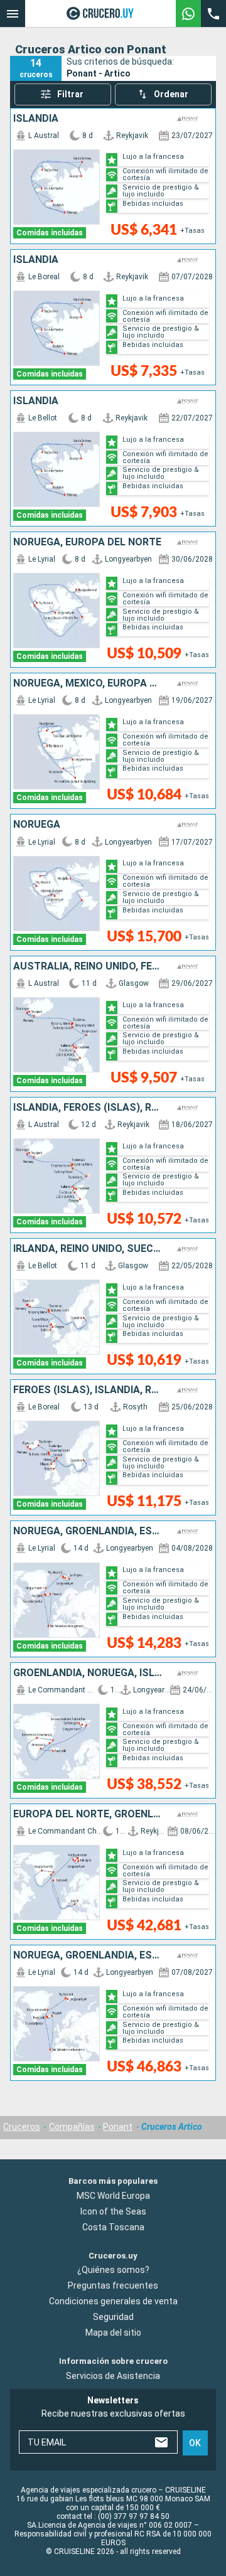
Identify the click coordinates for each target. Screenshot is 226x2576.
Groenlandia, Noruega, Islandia (88, 1673)
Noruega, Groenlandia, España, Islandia (88, 1531)
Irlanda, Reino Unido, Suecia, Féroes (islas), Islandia (88, 1249)
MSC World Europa (113, 2196)
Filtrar (70, 94)
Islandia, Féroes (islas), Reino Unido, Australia (88, 1108)
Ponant (118, 2127)
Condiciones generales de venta (113, 2301)
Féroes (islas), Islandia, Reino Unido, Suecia (88, 1390)
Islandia (36, 119)
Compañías (72, 2127)
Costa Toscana (113, 2227)
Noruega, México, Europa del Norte (88, 683)
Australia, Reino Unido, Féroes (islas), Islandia (88, 966)
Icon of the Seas (113, 2211)
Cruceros (22, 2127)
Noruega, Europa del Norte (87, 542)
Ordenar (171, 94)
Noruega (37, 825)
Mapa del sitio (113, 2333)
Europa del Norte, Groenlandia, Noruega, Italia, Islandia (88, 1814)
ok (195, 2443)
